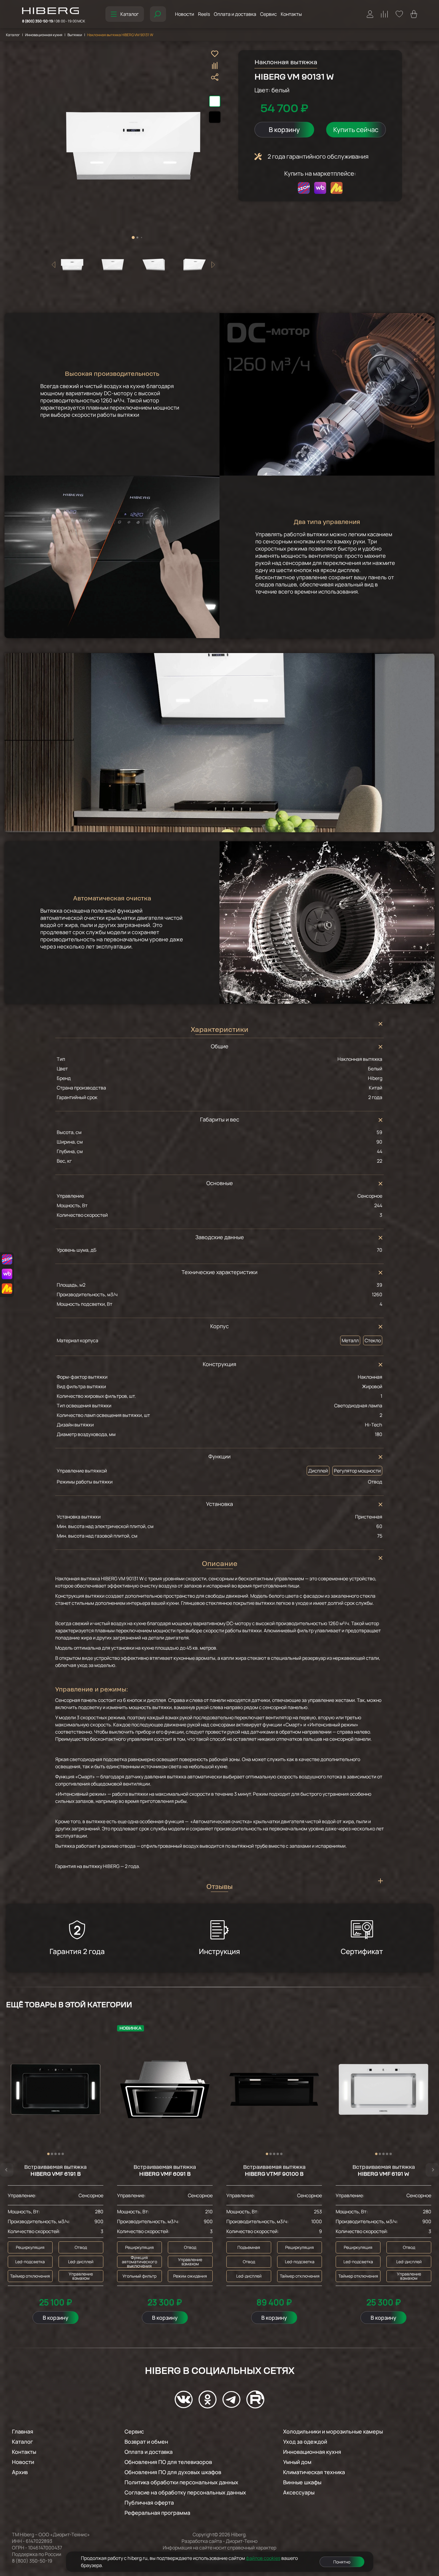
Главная (23, 2431)
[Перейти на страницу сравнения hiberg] (384, 14)
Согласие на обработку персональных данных (185, 2492)
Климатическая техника (314, 2472)
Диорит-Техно (242, 2541)
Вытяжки (75, 35)
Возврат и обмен (146, 2442)
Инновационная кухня (44, 35)
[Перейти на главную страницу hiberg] (54, 11)
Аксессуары (299, 2492)
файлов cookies (263, 2558)
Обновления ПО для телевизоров (168, 2462)
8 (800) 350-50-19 (54, 21)
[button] (133, 237)
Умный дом (297, 2462)
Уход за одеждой (305, 2442)
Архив (20, 2472)
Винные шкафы (302, 2482)
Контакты (291, 14)
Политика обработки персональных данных (181, 2482)
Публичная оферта (149, 2503)
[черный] (215, 117)
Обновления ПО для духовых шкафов (173, 2472)
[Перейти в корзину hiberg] (414, 14)
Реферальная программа (157, 2513)
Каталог (129, 14)
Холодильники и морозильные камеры (333, 2431)
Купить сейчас (356, 130)
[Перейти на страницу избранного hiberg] (399, 14)
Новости (185, 14)
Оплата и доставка (235, 14)
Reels (204, 14)
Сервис (268, 14)
